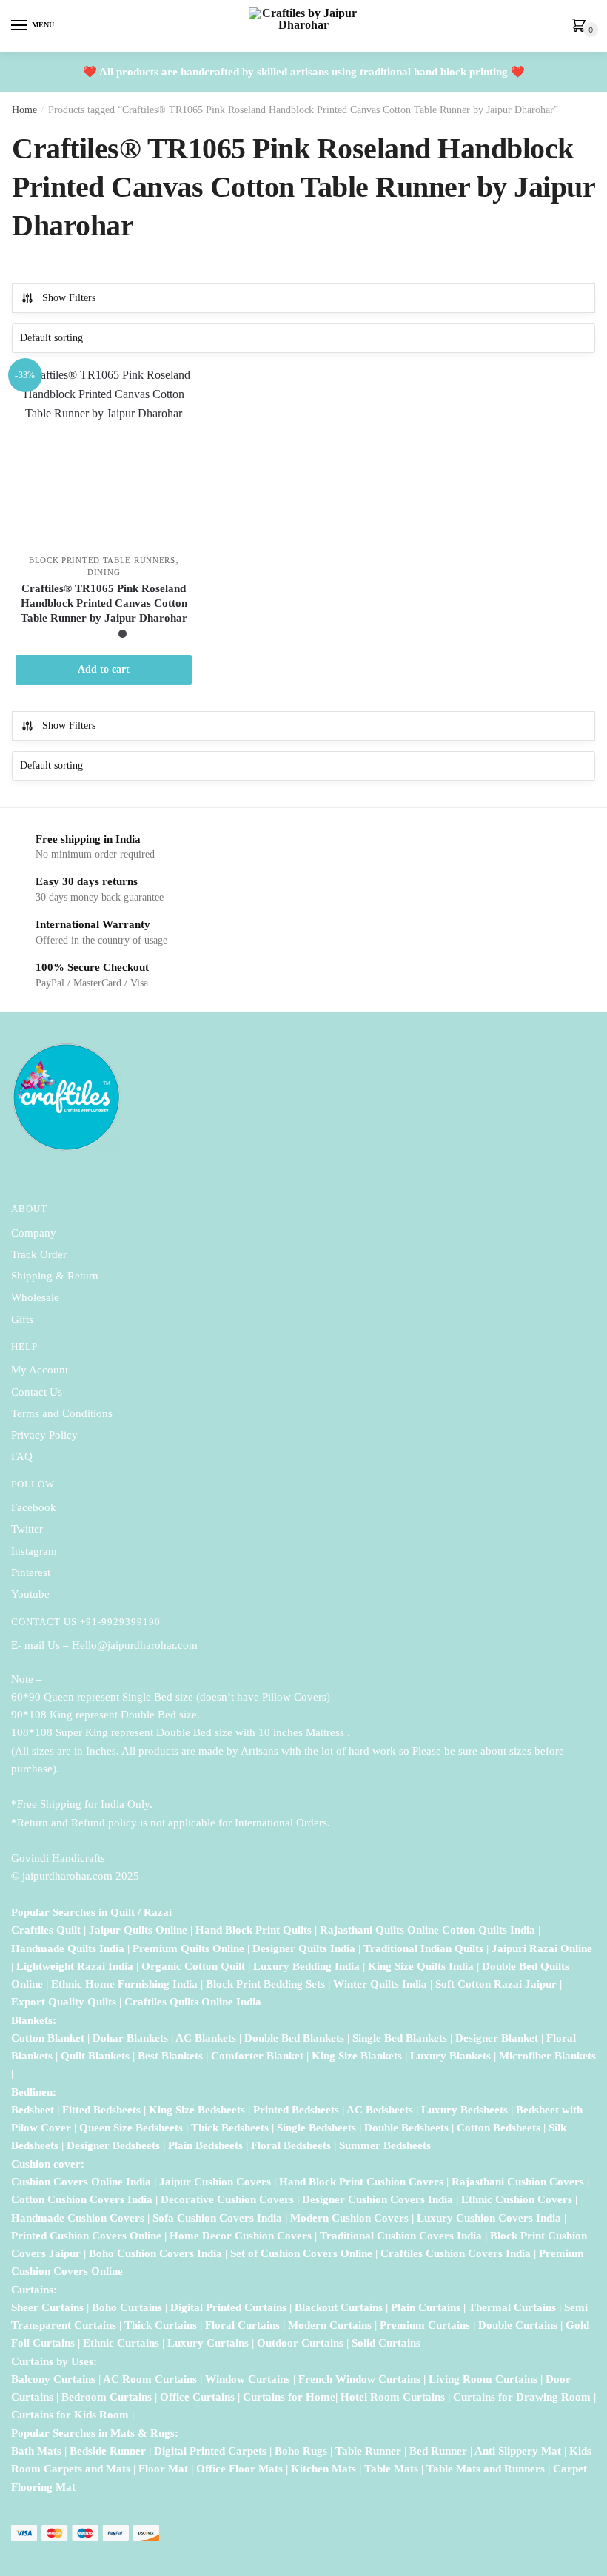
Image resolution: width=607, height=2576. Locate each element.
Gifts (22, 1319)
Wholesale (37, 1297)
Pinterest (31, 1573)
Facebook (34, 1507)
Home (24, 110)
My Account (40, 1370)
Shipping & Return (55, 1276)
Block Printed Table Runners (102, 560)
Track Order (39, 1254)
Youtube (30, 1594)
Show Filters (69, 298)
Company (34, 1233)
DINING (104, 572)
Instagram (34, 1551)
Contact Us (37, 1392)
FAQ (22, 1456)
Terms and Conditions (62, 1413)
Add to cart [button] (104, 669)
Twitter (27, 1529)
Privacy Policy (44, 1435)
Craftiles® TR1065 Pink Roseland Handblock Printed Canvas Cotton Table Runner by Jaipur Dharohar (104, 603)
